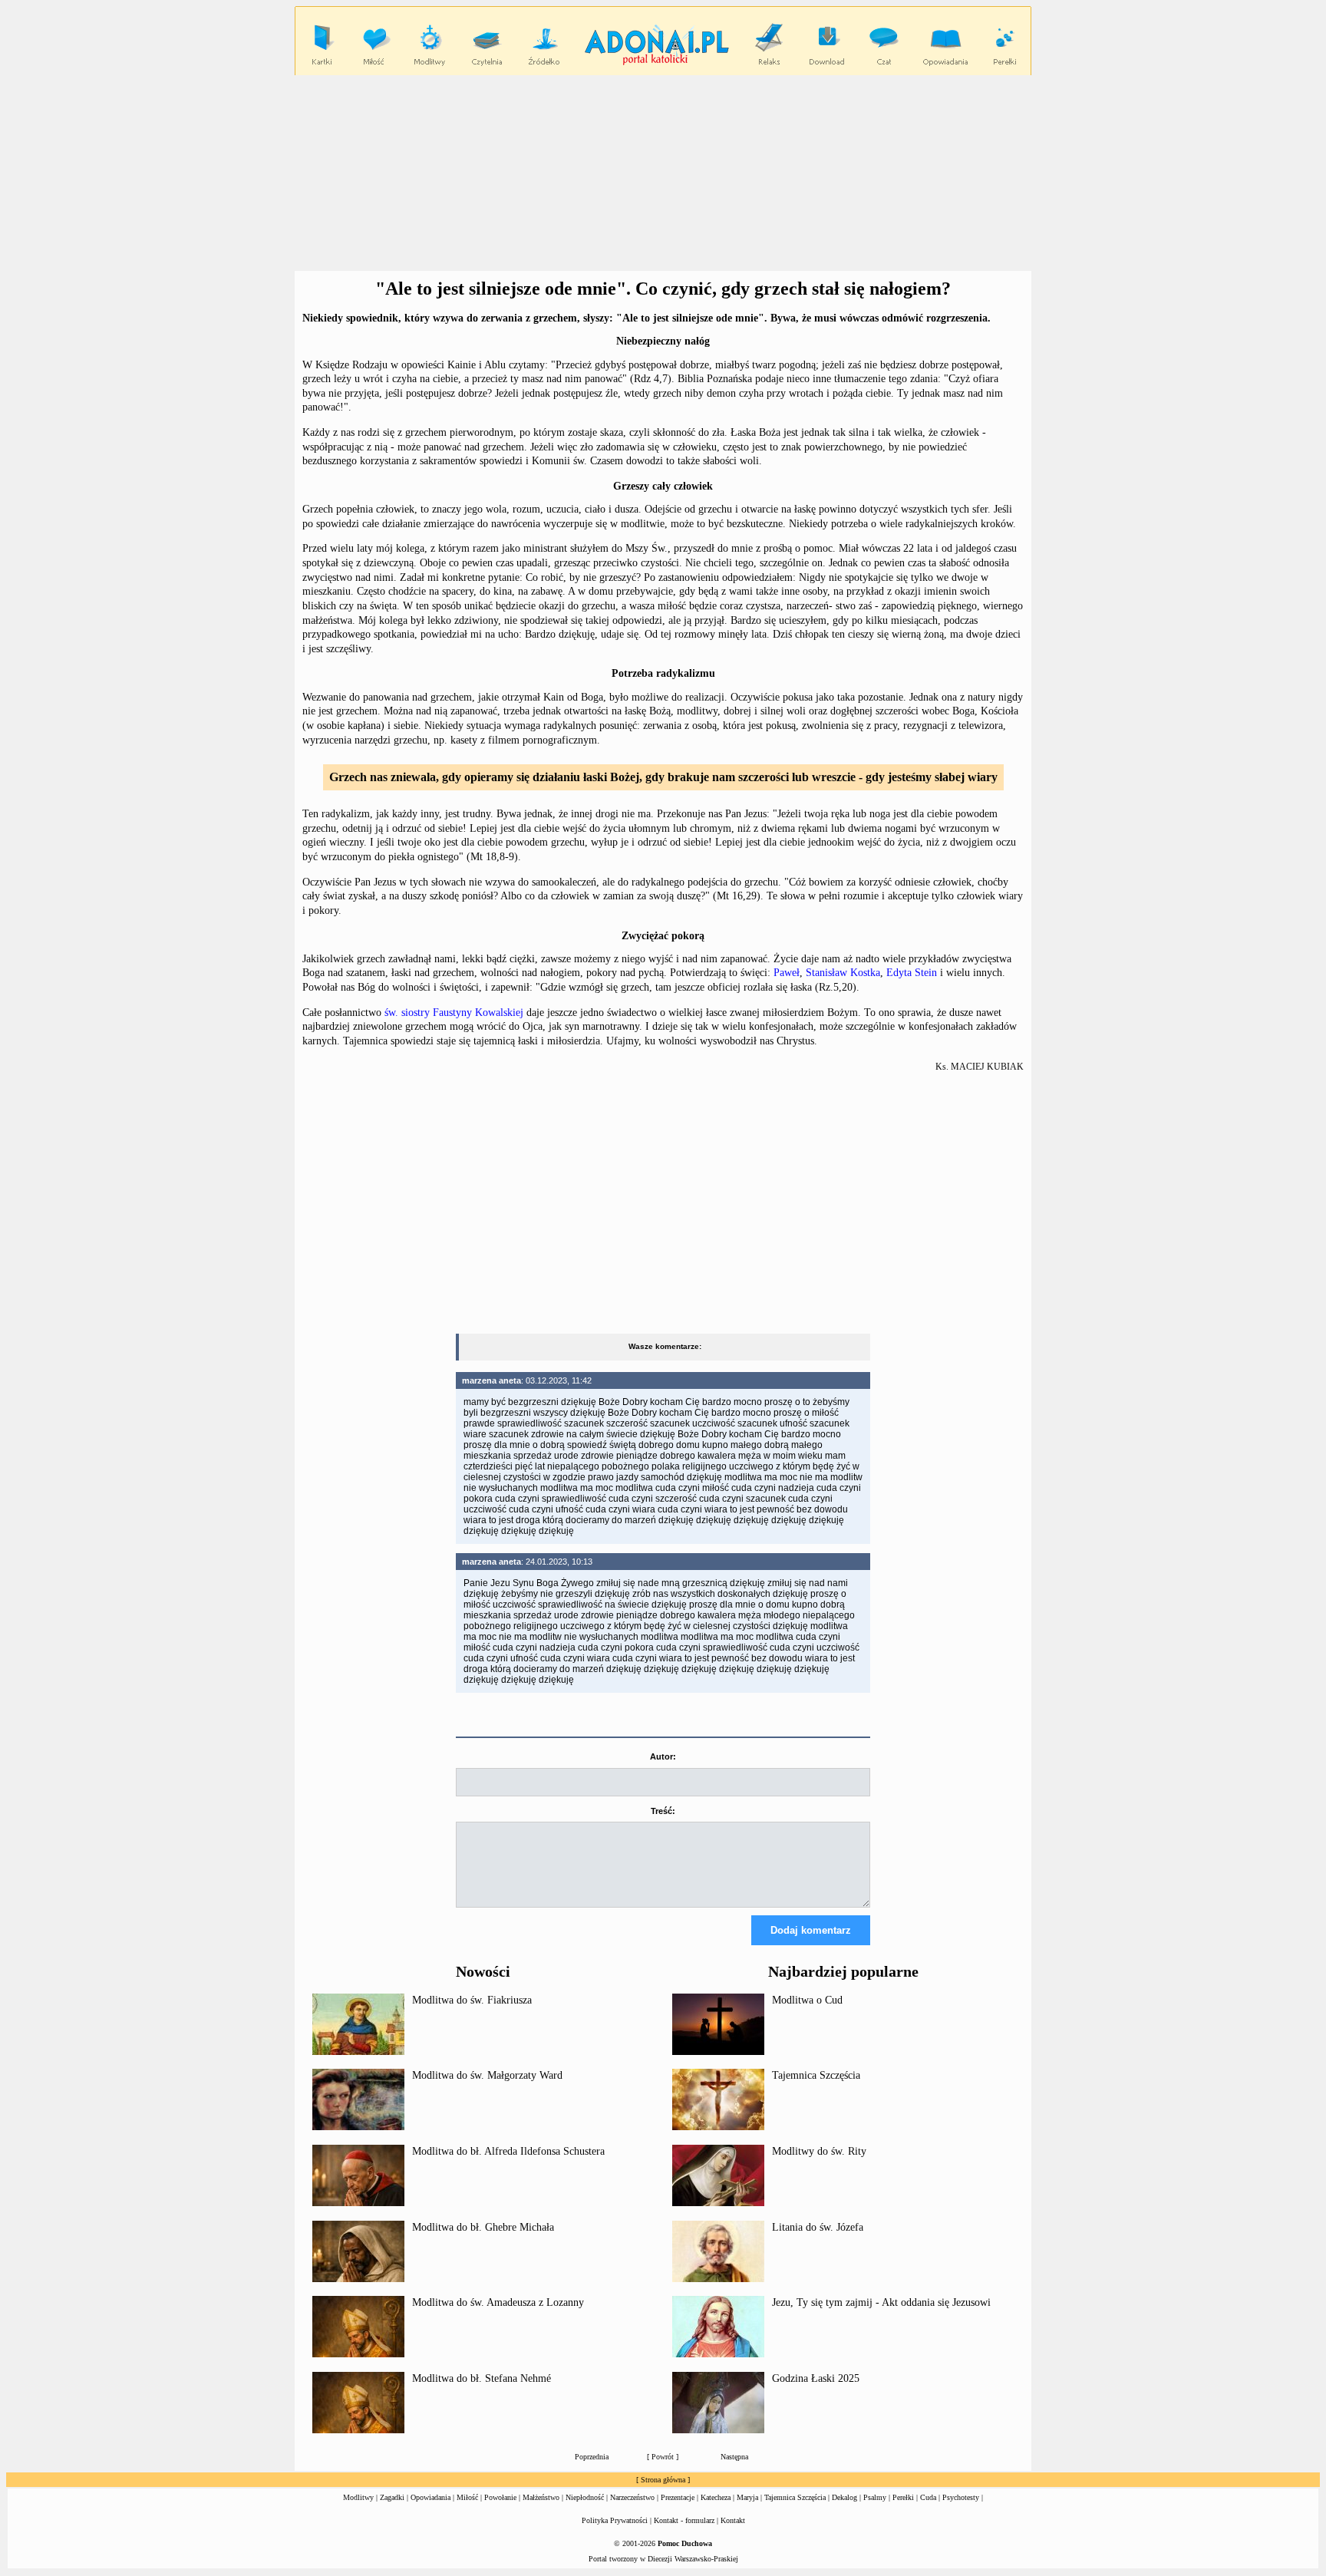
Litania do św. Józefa (818, 2227)
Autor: (663, 1756)
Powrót (663, 2457)
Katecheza (716, 2497)
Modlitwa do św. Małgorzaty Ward (487, 2075)
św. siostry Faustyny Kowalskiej (454, 1013)
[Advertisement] (663, 173)
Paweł (787, 973)
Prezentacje (678, 2497)
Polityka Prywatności (615, 2520)
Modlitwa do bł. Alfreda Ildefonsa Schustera (508, 2151)
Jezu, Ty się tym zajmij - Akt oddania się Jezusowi (881, 2302)
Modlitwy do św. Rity (819, 2151)
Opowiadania (430, 2497)
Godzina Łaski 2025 (816, 2378)
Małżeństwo (541, 2497)
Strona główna (663, 2480)
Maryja (747, 2497)
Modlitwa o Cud (807, 2000)
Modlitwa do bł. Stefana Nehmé (482, 2378)
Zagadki (392, 2497)
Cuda (928, 2497)
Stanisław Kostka (843, 973)
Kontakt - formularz (684, 2520)
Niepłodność (585, 2497)
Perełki (903, 2497)
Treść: (663, 1811)
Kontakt (733, 2520)
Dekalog (844, 2497)
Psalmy (875, 2497)
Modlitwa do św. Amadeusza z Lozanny (498, 2302)
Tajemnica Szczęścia (816, 2075)
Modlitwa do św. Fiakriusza (472, 2000)
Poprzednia (592, 2457)
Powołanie (500, 2497)
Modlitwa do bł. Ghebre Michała (483, 2227)
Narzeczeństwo (632, 2497)
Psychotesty (961, 2497)
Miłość (467, 2497)
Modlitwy (358, 2497)
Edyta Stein (912, 973)
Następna (734, 2457)
